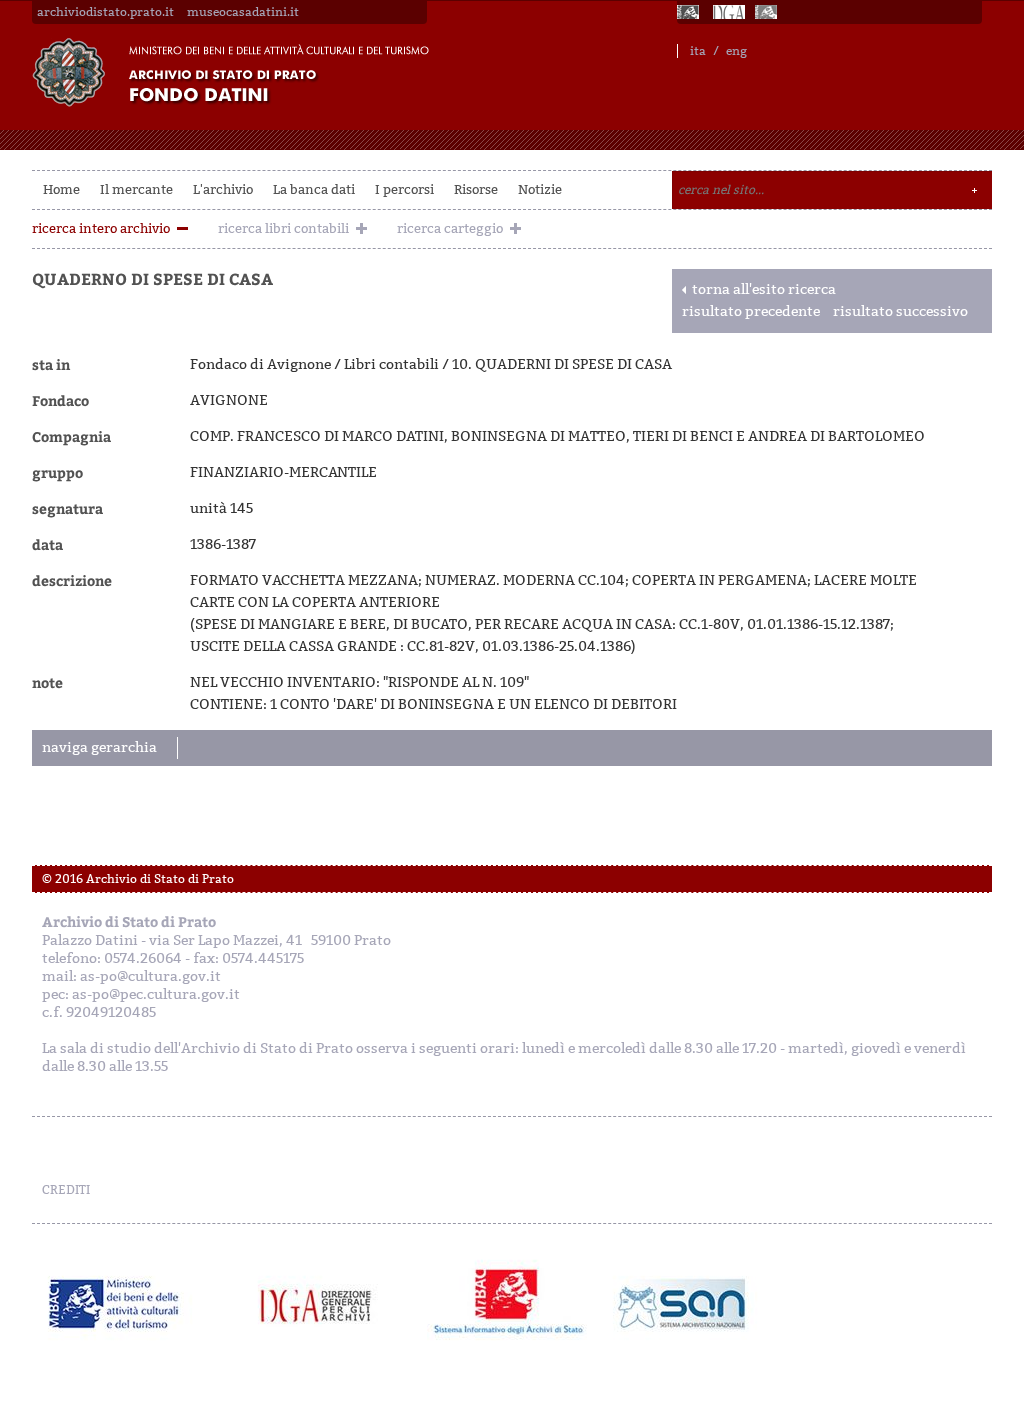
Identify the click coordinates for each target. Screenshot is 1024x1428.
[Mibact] (114, 1304)
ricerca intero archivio (101, 228)
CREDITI (66, 1190)
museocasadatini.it (243, 12)
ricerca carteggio (450, 228)
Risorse (476, 189)
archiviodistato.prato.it (105, 12)
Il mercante (136, 189)
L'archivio (223, 189)
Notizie (540, 189)
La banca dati (314, 189)
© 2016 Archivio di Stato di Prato (138, 879)
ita (698, 51)
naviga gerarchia (99, 747)
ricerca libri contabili (283, 228)
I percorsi (404, 189)
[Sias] (768, 12)
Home (61, 189)
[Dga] (324, 1304)
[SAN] (679, 1304)
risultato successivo (900, 311)
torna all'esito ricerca (764, 289)
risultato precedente (751, 311)
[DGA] (729, 12)
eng (736, 51)
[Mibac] (690, 12)
